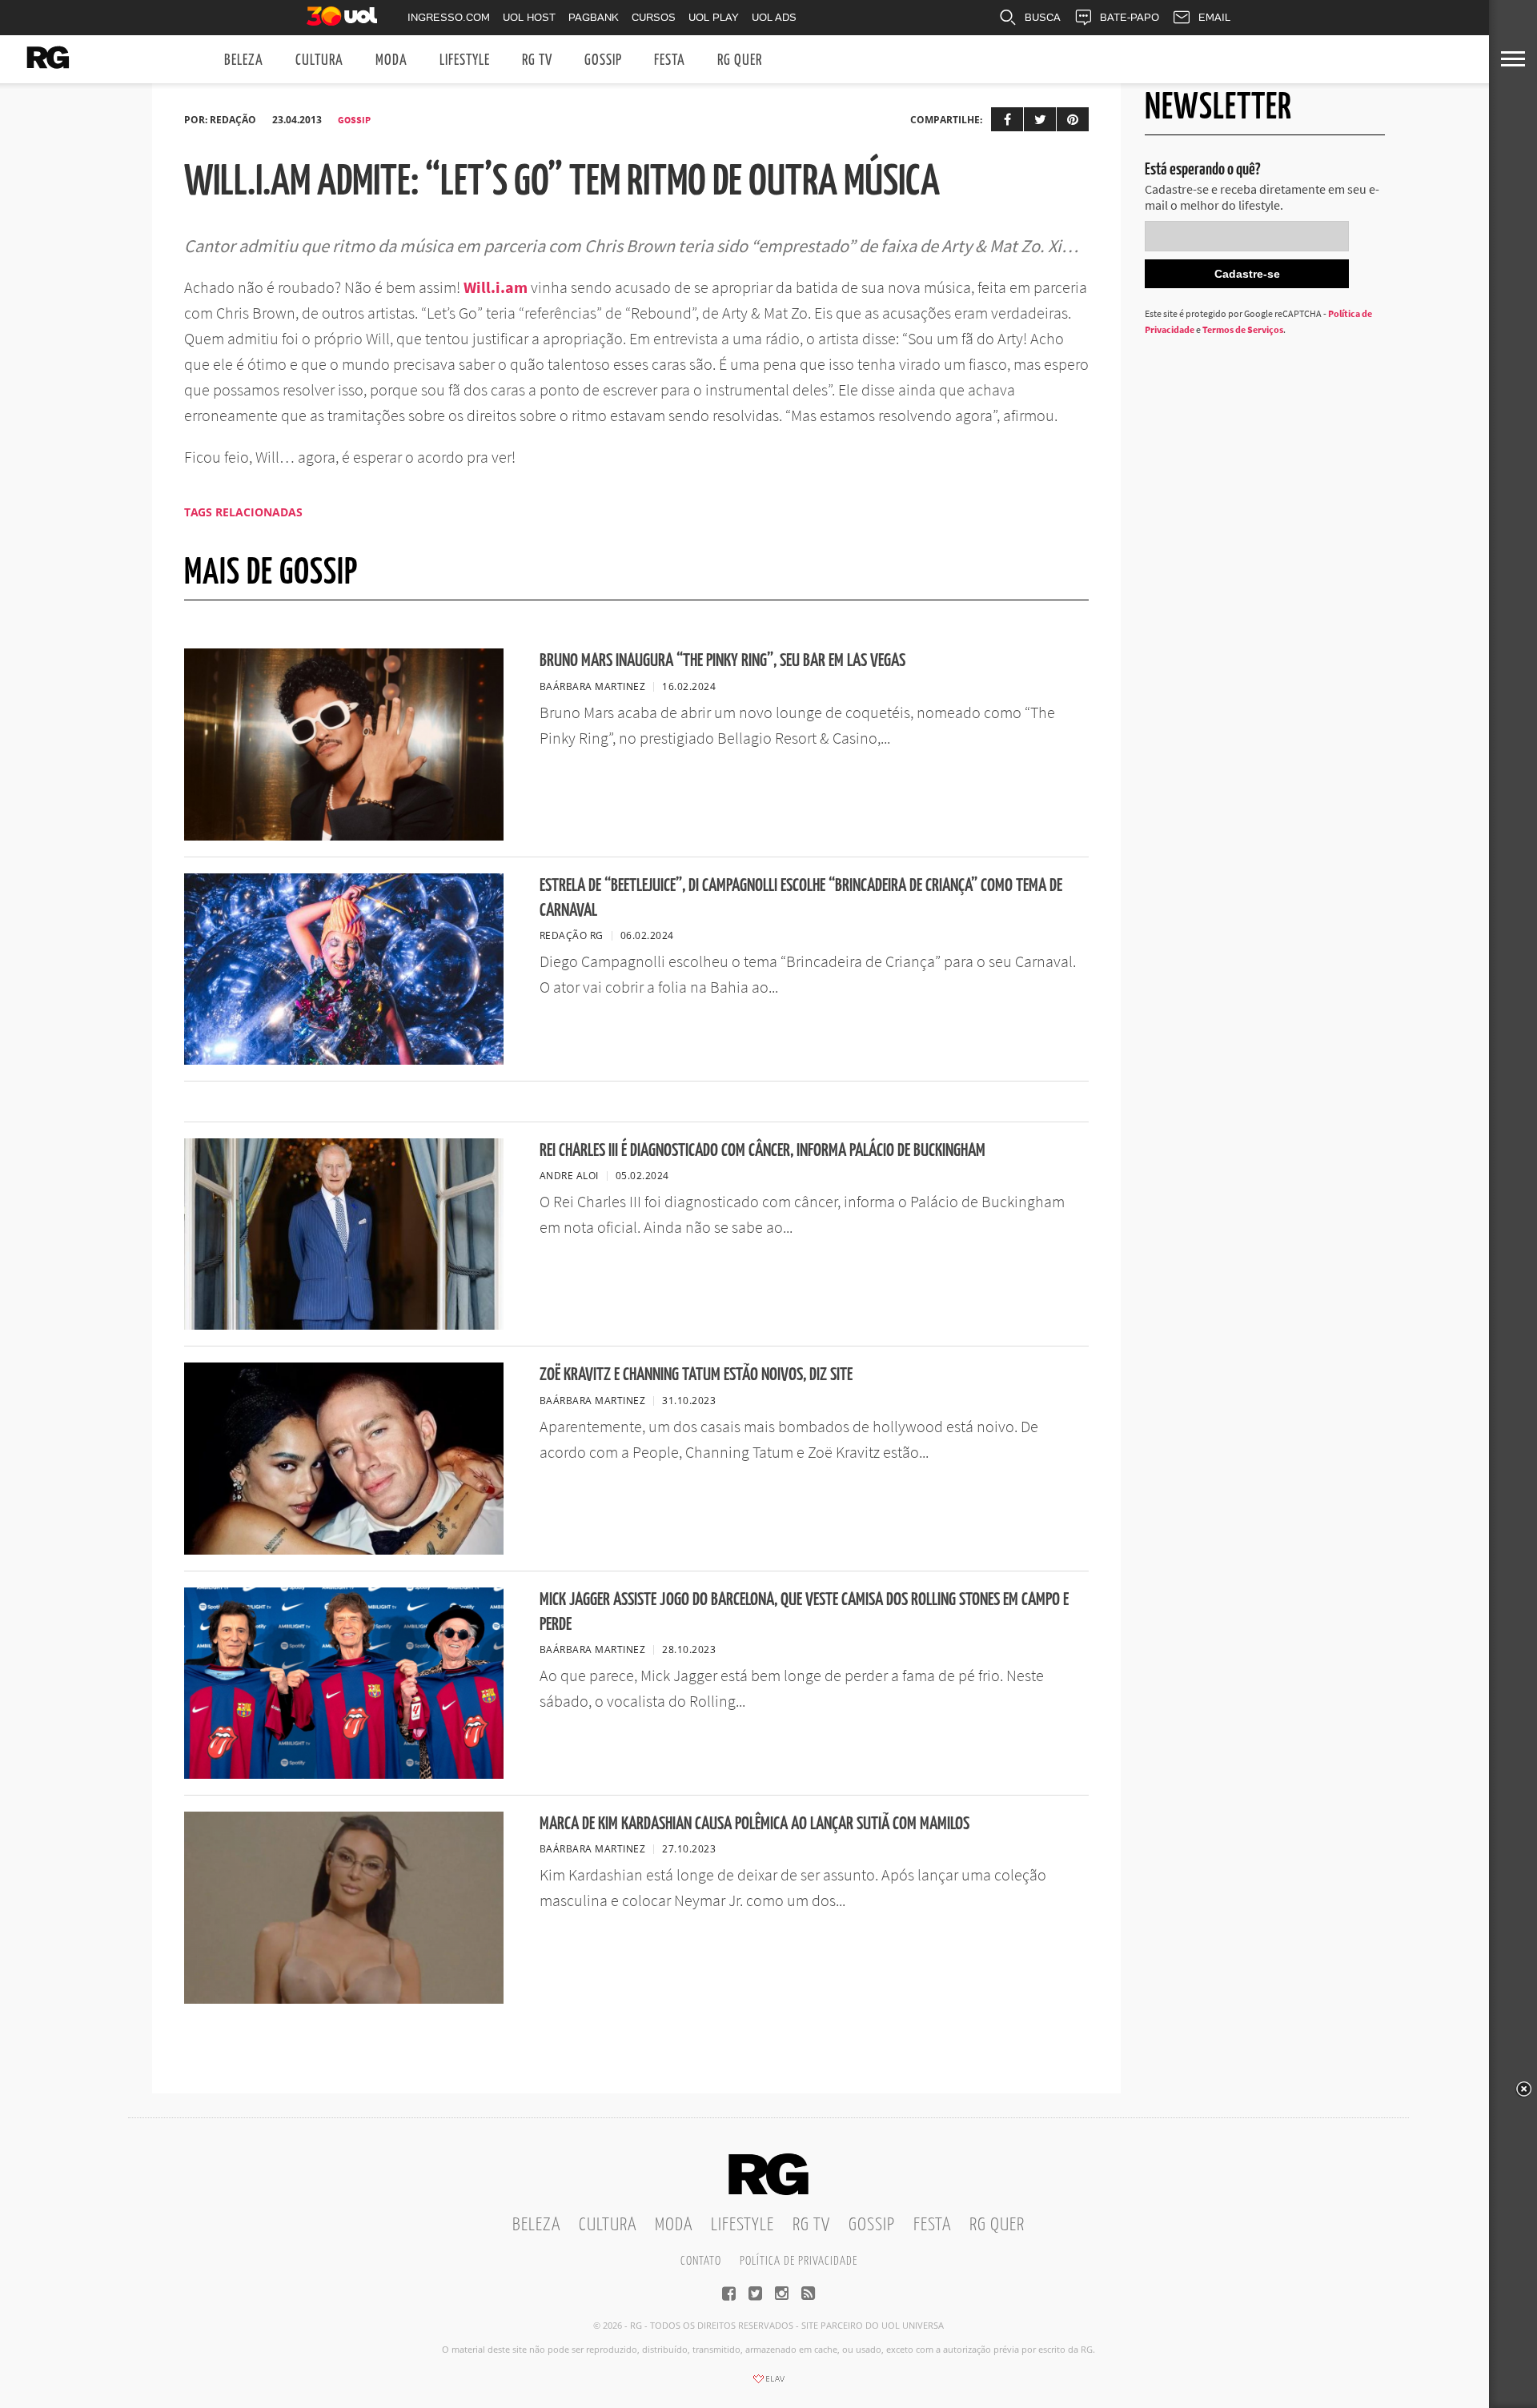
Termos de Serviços (1243, 329)
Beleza (244, 60)
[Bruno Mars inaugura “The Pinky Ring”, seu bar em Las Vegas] (344, 836)
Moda (391, 60)
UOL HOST (529, 17)
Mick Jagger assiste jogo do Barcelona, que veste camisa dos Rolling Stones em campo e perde (804, 1612)
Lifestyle (465, 60)
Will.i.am (496, 287)
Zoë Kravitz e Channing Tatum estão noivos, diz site (696, 1375)
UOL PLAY (714, 17)
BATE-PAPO (1130, 17)
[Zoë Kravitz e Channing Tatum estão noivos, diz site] (344, 1550)
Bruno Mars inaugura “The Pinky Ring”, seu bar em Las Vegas (722, 661)
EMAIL (1214, 17)
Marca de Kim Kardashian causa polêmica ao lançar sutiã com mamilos (754, 1824)
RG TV (537, 60)
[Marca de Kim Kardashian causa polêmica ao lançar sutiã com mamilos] (344, 1999)
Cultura (319, 60)
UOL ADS (774, 17)
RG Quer (740, 60)
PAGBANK (594, 17)
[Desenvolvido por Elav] (768, 2384)
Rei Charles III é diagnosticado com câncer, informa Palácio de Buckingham (762, 1151)
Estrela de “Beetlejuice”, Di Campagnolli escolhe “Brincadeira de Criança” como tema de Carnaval (801, 898)
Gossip (603, 60)
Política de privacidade (799, 2261)
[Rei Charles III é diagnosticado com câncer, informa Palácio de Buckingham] (344, 1325)
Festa (670, 60)
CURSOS (654, 17)
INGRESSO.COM (449, 17)
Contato (701, 2261)
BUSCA (1043, 17)
